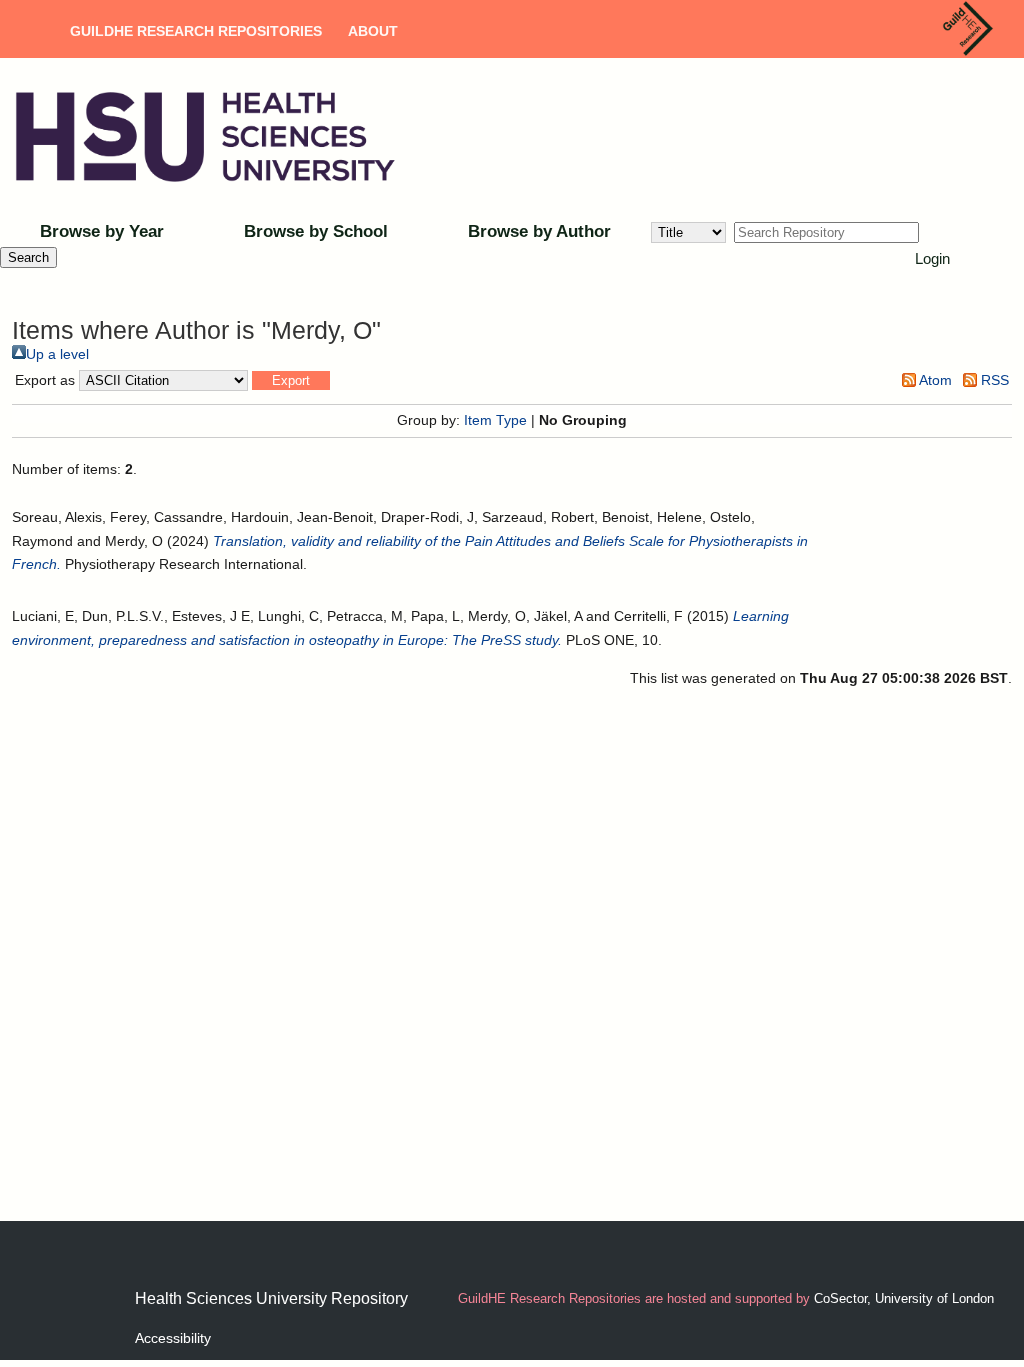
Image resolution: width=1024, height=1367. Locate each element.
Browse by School (316, 231)
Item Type (495, 420)
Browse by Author (539, 231)
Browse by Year (102, 231)
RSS (993, 380)
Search (28, 257)
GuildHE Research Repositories (196, 31)
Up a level (57, 354)
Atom (934, 380)
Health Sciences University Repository (271, 1298)
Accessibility (173, 1338)
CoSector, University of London (904, 1298)
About (373, 31)
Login (932, 258)
